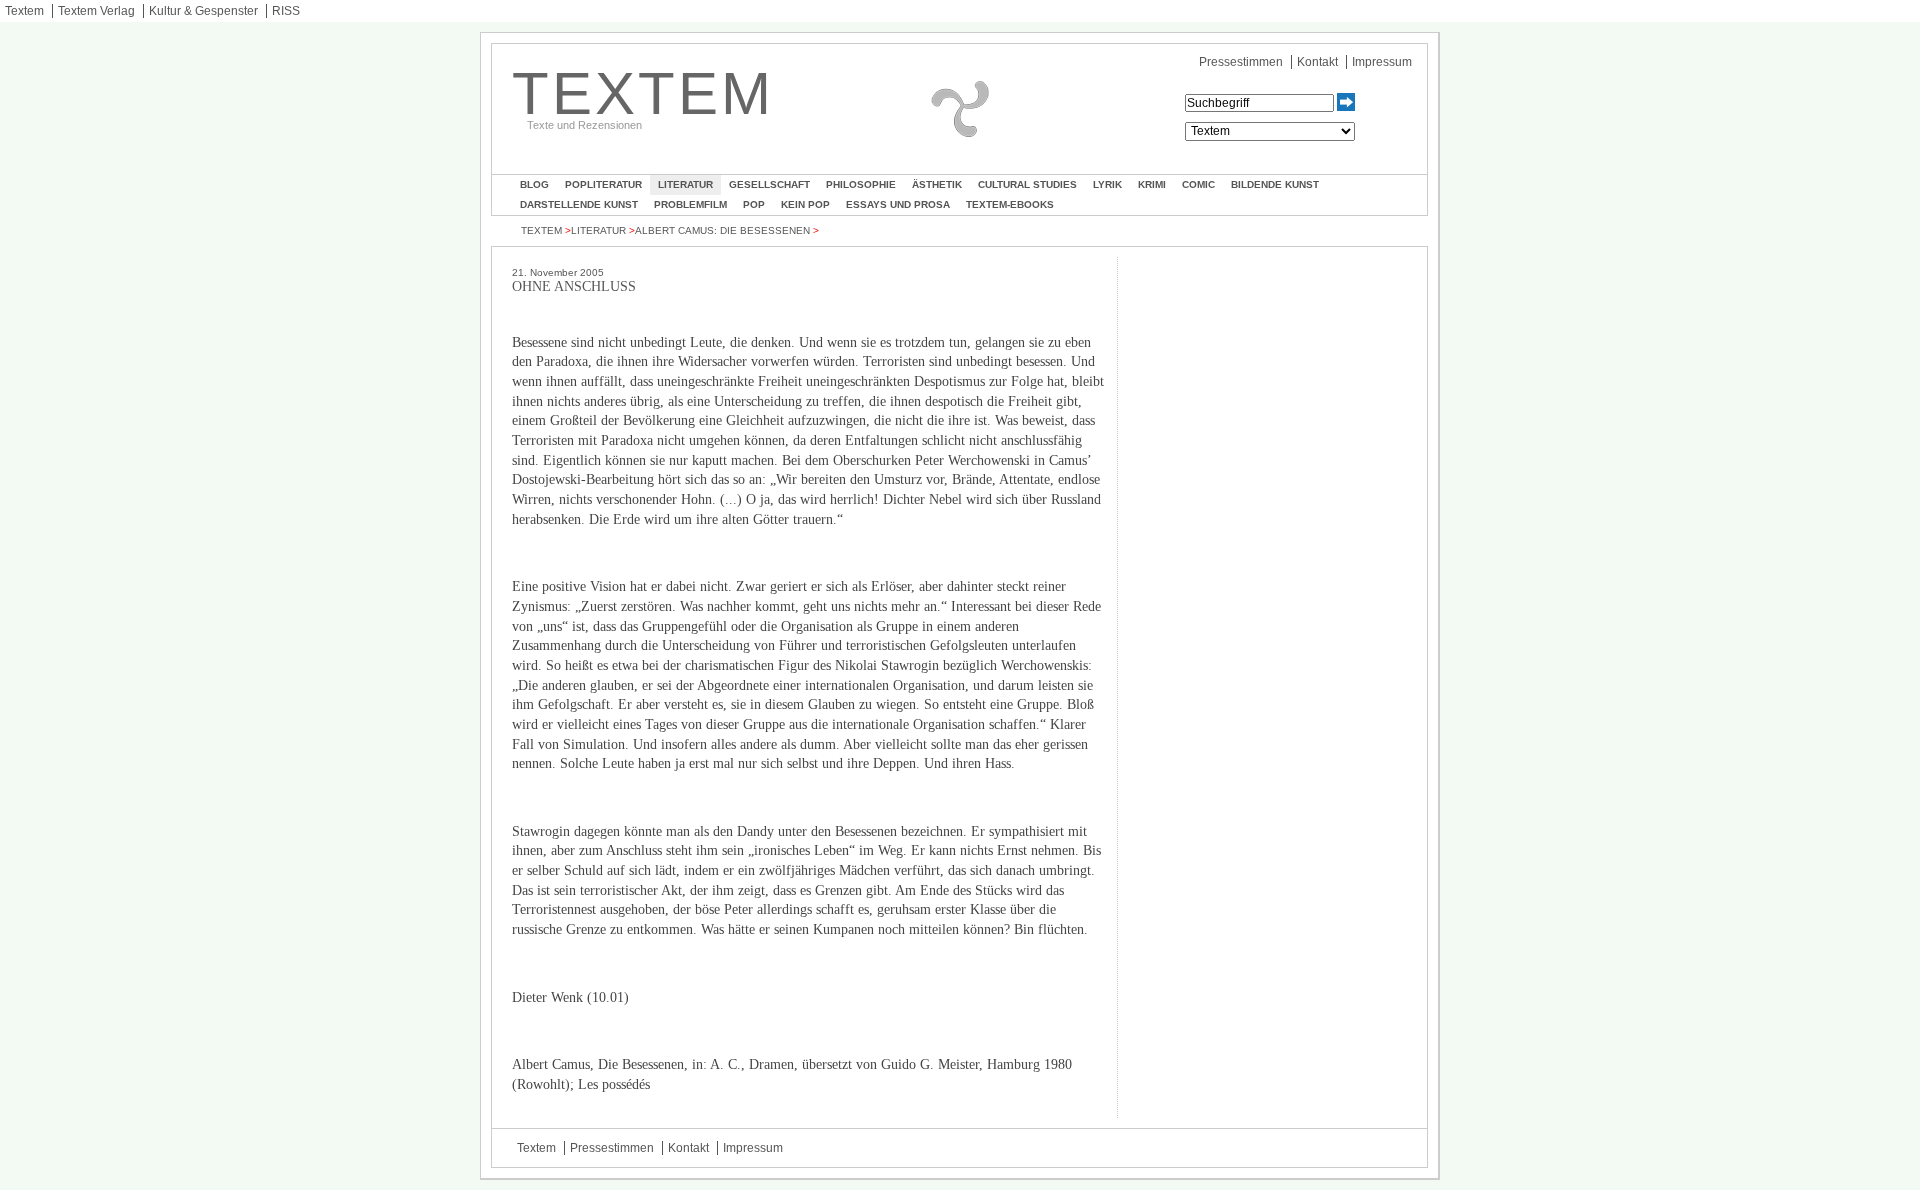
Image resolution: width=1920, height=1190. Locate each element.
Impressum (1382, 62)
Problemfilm (690, 204)
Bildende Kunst (1275, 184)
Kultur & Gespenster (203, 11)
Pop (754, 204)
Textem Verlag (96, 11)
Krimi (1152, 184)
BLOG (534, 184)
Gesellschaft (769, 184)
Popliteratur (603, 184)
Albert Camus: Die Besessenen (722, 230)
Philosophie (861, 184)
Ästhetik (937, 184)
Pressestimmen (1241, 62)
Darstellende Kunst (579, 204)
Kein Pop (805, 204)
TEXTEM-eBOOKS (1010, 204)
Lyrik (1107, 184)
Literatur (685, 184)
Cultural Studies (1027, 184)
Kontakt (1317, 62)
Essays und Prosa (898, 204)
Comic (1198, 184)
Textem (24, 11)
